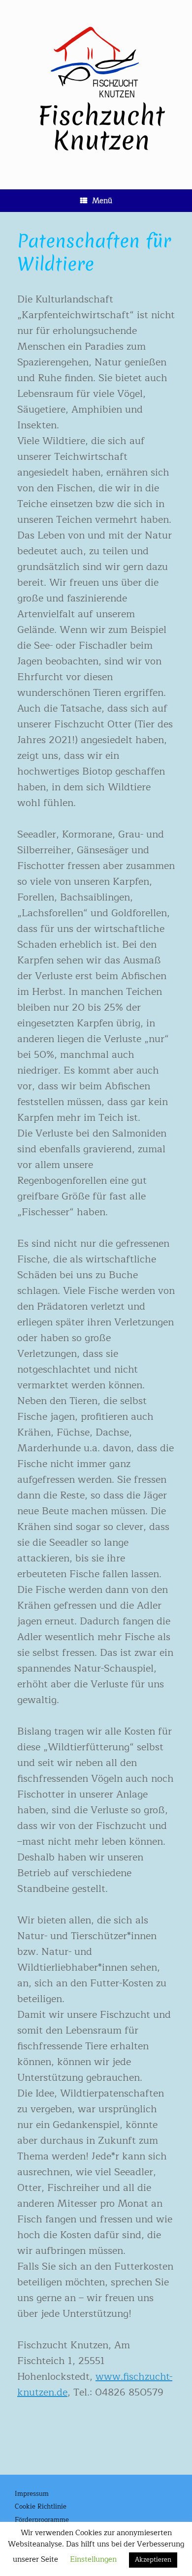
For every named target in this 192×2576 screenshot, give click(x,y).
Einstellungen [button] (93, 2560)
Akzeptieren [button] (153, 2560)
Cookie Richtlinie (41, 2507)
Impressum (32, 2494)
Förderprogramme (42, 2520)
